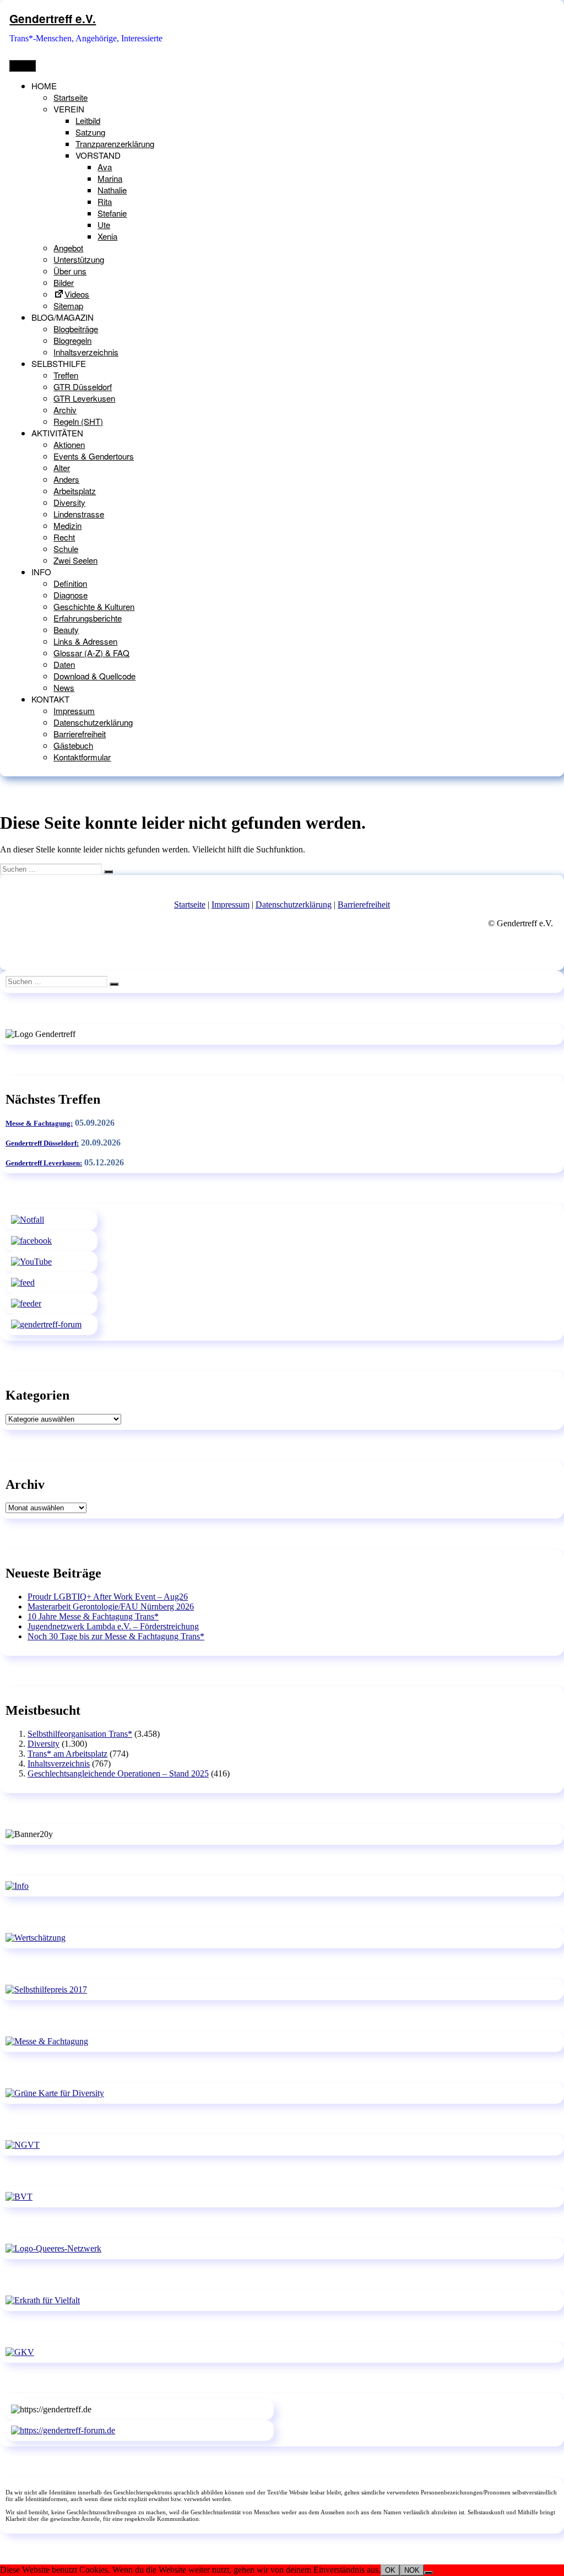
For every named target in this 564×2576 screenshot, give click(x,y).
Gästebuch (73, 745)
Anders (66, 479)
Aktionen (69, 444)
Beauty (66, 630)
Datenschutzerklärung (93, 722)
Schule (66, 549)
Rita (105, 201)
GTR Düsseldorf (83, 387)
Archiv (65, 410)
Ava (105, 167)
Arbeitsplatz (75, 491)
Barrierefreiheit (80, 734)
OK (390, 2570)
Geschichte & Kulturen (94, 606)
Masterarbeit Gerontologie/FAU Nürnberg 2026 (111, 1606)
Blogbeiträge (76, 329)
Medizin (67, 525)
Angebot (68, 248)
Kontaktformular (82, 757)
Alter (62, 468)
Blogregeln (72, 340)
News (64, 687)
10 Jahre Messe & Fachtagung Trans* (93, 1616)
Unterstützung (79, 259)
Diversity (69, 502)
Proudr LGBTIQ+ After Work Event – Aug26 (108, 1597)
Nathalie (112, 190)
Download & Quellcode (94, 676)
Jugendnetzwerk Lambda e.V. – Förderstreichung (113, 1626)
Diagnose (70, 595)
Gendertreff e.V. (53, 18)
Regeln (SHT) (78, 421)
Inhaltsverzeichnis (86, 352)
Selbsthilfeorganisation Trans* (80, 1734)
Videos (77, 294)
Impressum (74, 711)
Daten (64, 664)
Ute (104, 225)
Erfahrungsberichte (88, 618)
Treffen (66, 375)
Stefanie (112, 213)
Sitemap (68, 306)
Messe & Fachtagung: (39, 1123)
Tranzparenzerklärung (115, 144)
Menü (23, 66)
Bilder (64, 282)
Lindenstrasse (79, 514)
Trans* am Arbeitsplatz (67, 1754)
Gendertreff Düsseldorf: (42, 1143)
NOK (412, 2570)
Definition (70, 583)
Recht (64, 537)
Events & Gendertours (94, 456)
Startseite (70, 97)
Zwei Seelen (75, 560)
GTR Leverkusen (84, 398)
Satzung (90, 132)
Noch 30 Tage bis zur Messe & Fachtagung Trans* (116, 1636)
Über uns (70, 271)
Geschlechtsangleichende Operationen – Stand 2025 (118, 1773)
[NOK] (429, 2573)
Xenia (107, 236)
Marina (110, 178)
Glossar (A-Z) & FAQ (91, 653)
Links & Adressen (85, 641)
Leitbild (88, 120)
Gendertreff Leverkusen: (44, 1163)
